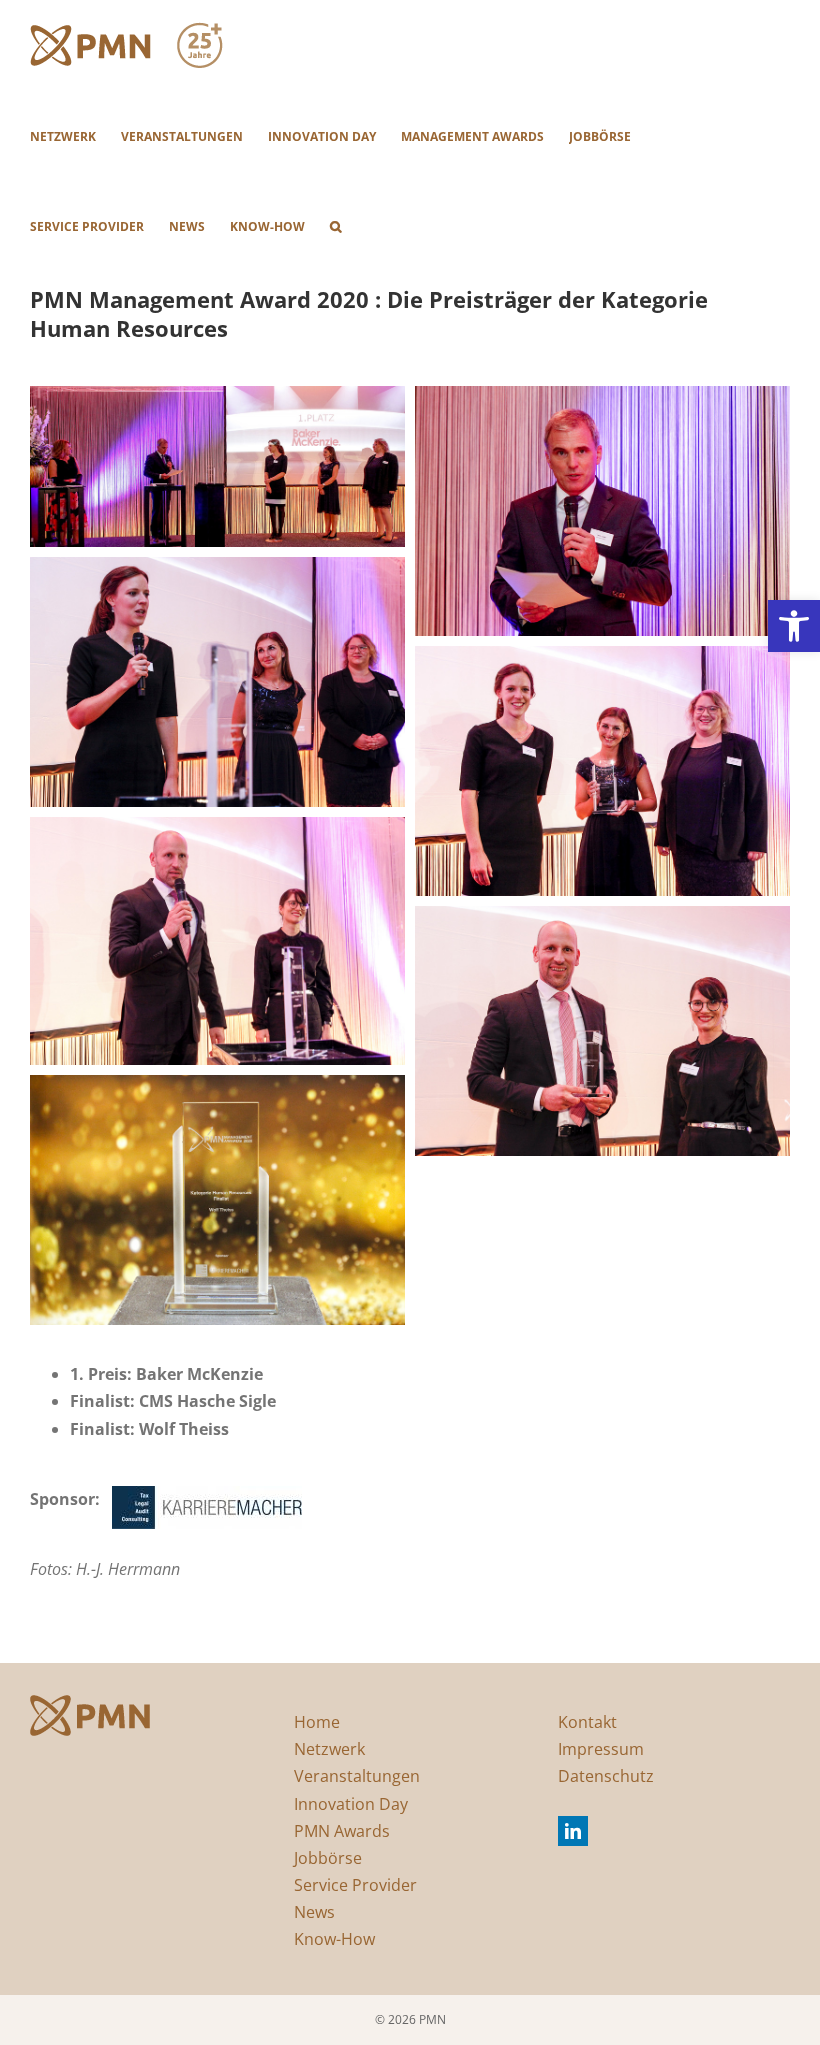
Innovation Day (351, 1804)
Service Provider (355, 1885)
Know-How (334, 1939)
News (314, 1912)
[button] (794, 626)
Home (317, 1722)
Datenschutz (606, 1776)
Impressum (601, 1749)
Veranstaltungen (357, 1776)
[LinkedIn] (573, 1831)
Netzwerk (329, 1749)
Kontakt (587, 1722)
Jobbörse (328, 1858)
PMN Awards (342, 1831)
